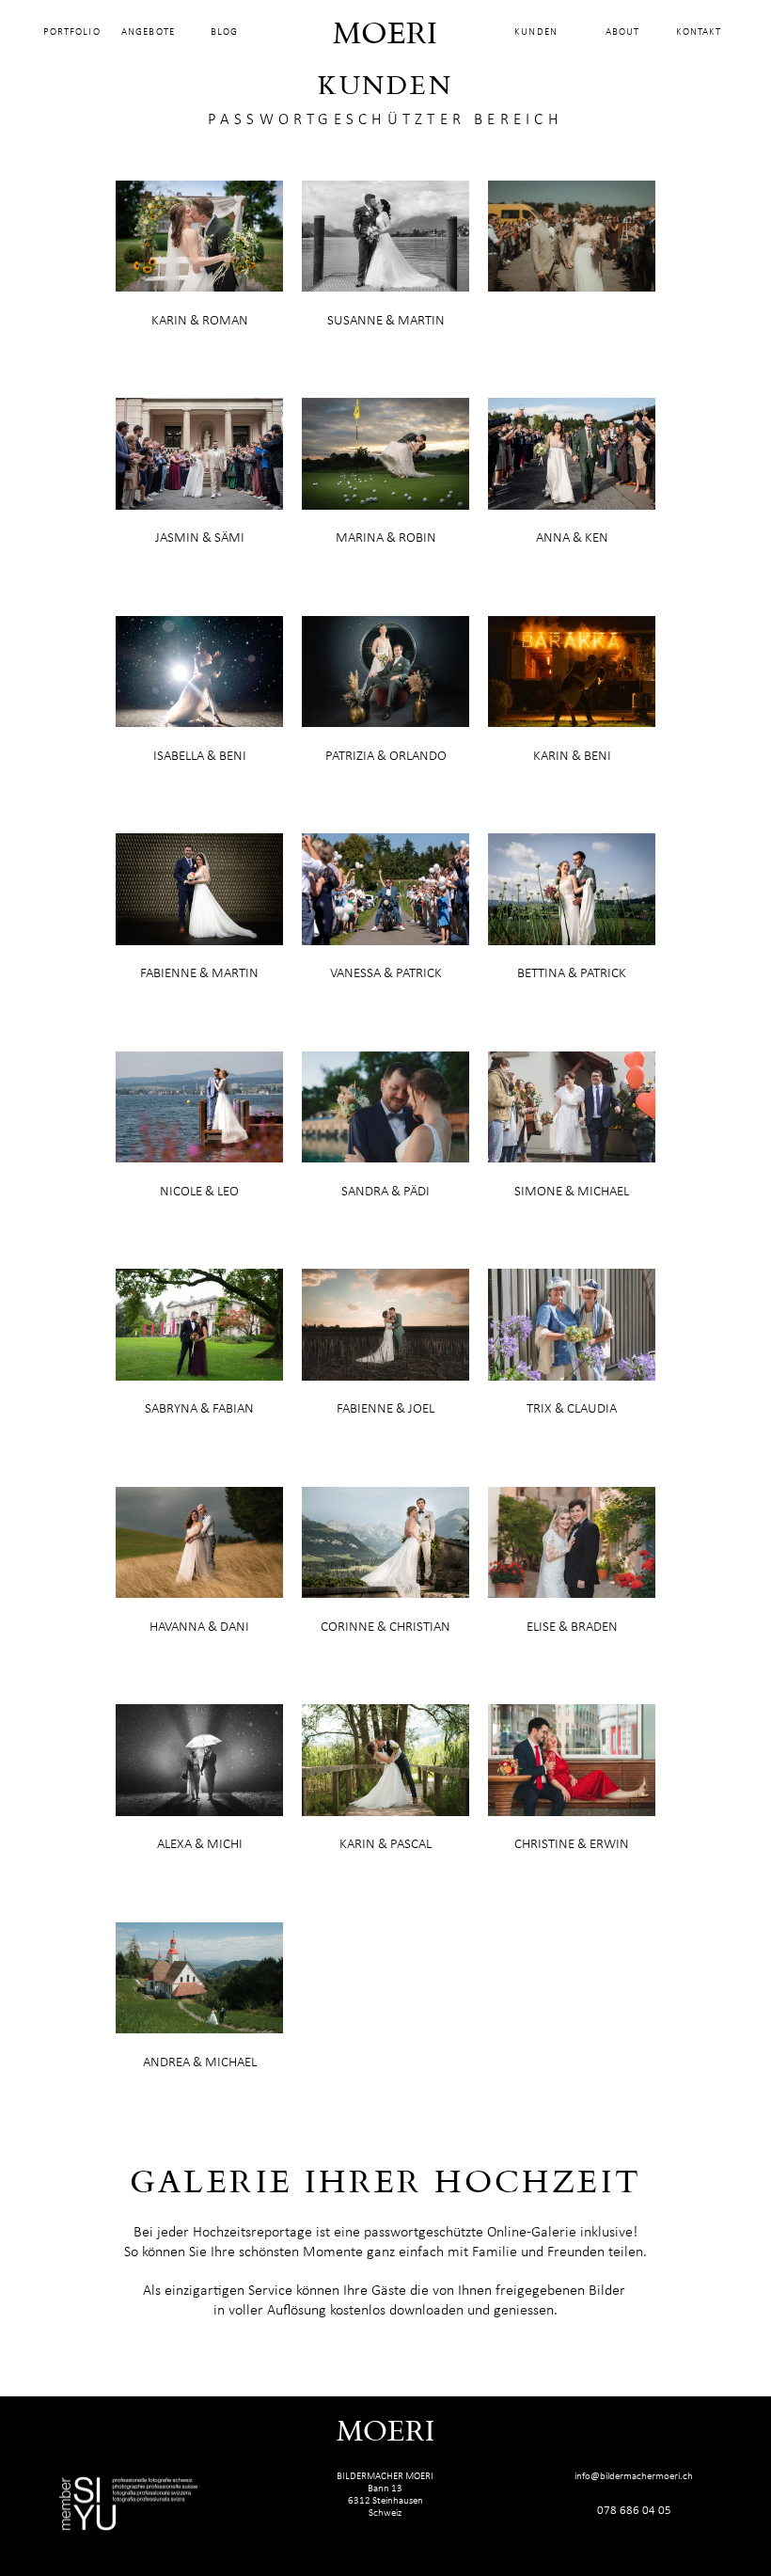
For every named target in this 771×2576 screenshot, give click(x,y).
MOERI (385, 35)
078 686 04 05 (634, 2511)
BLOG (224, 32)
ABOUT (622, 32)
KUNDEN (536, 32)
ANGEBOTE (148, 32)
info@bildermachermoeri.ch (634, 2477)
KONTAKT (699, 32)
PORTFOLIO (72, 32)
